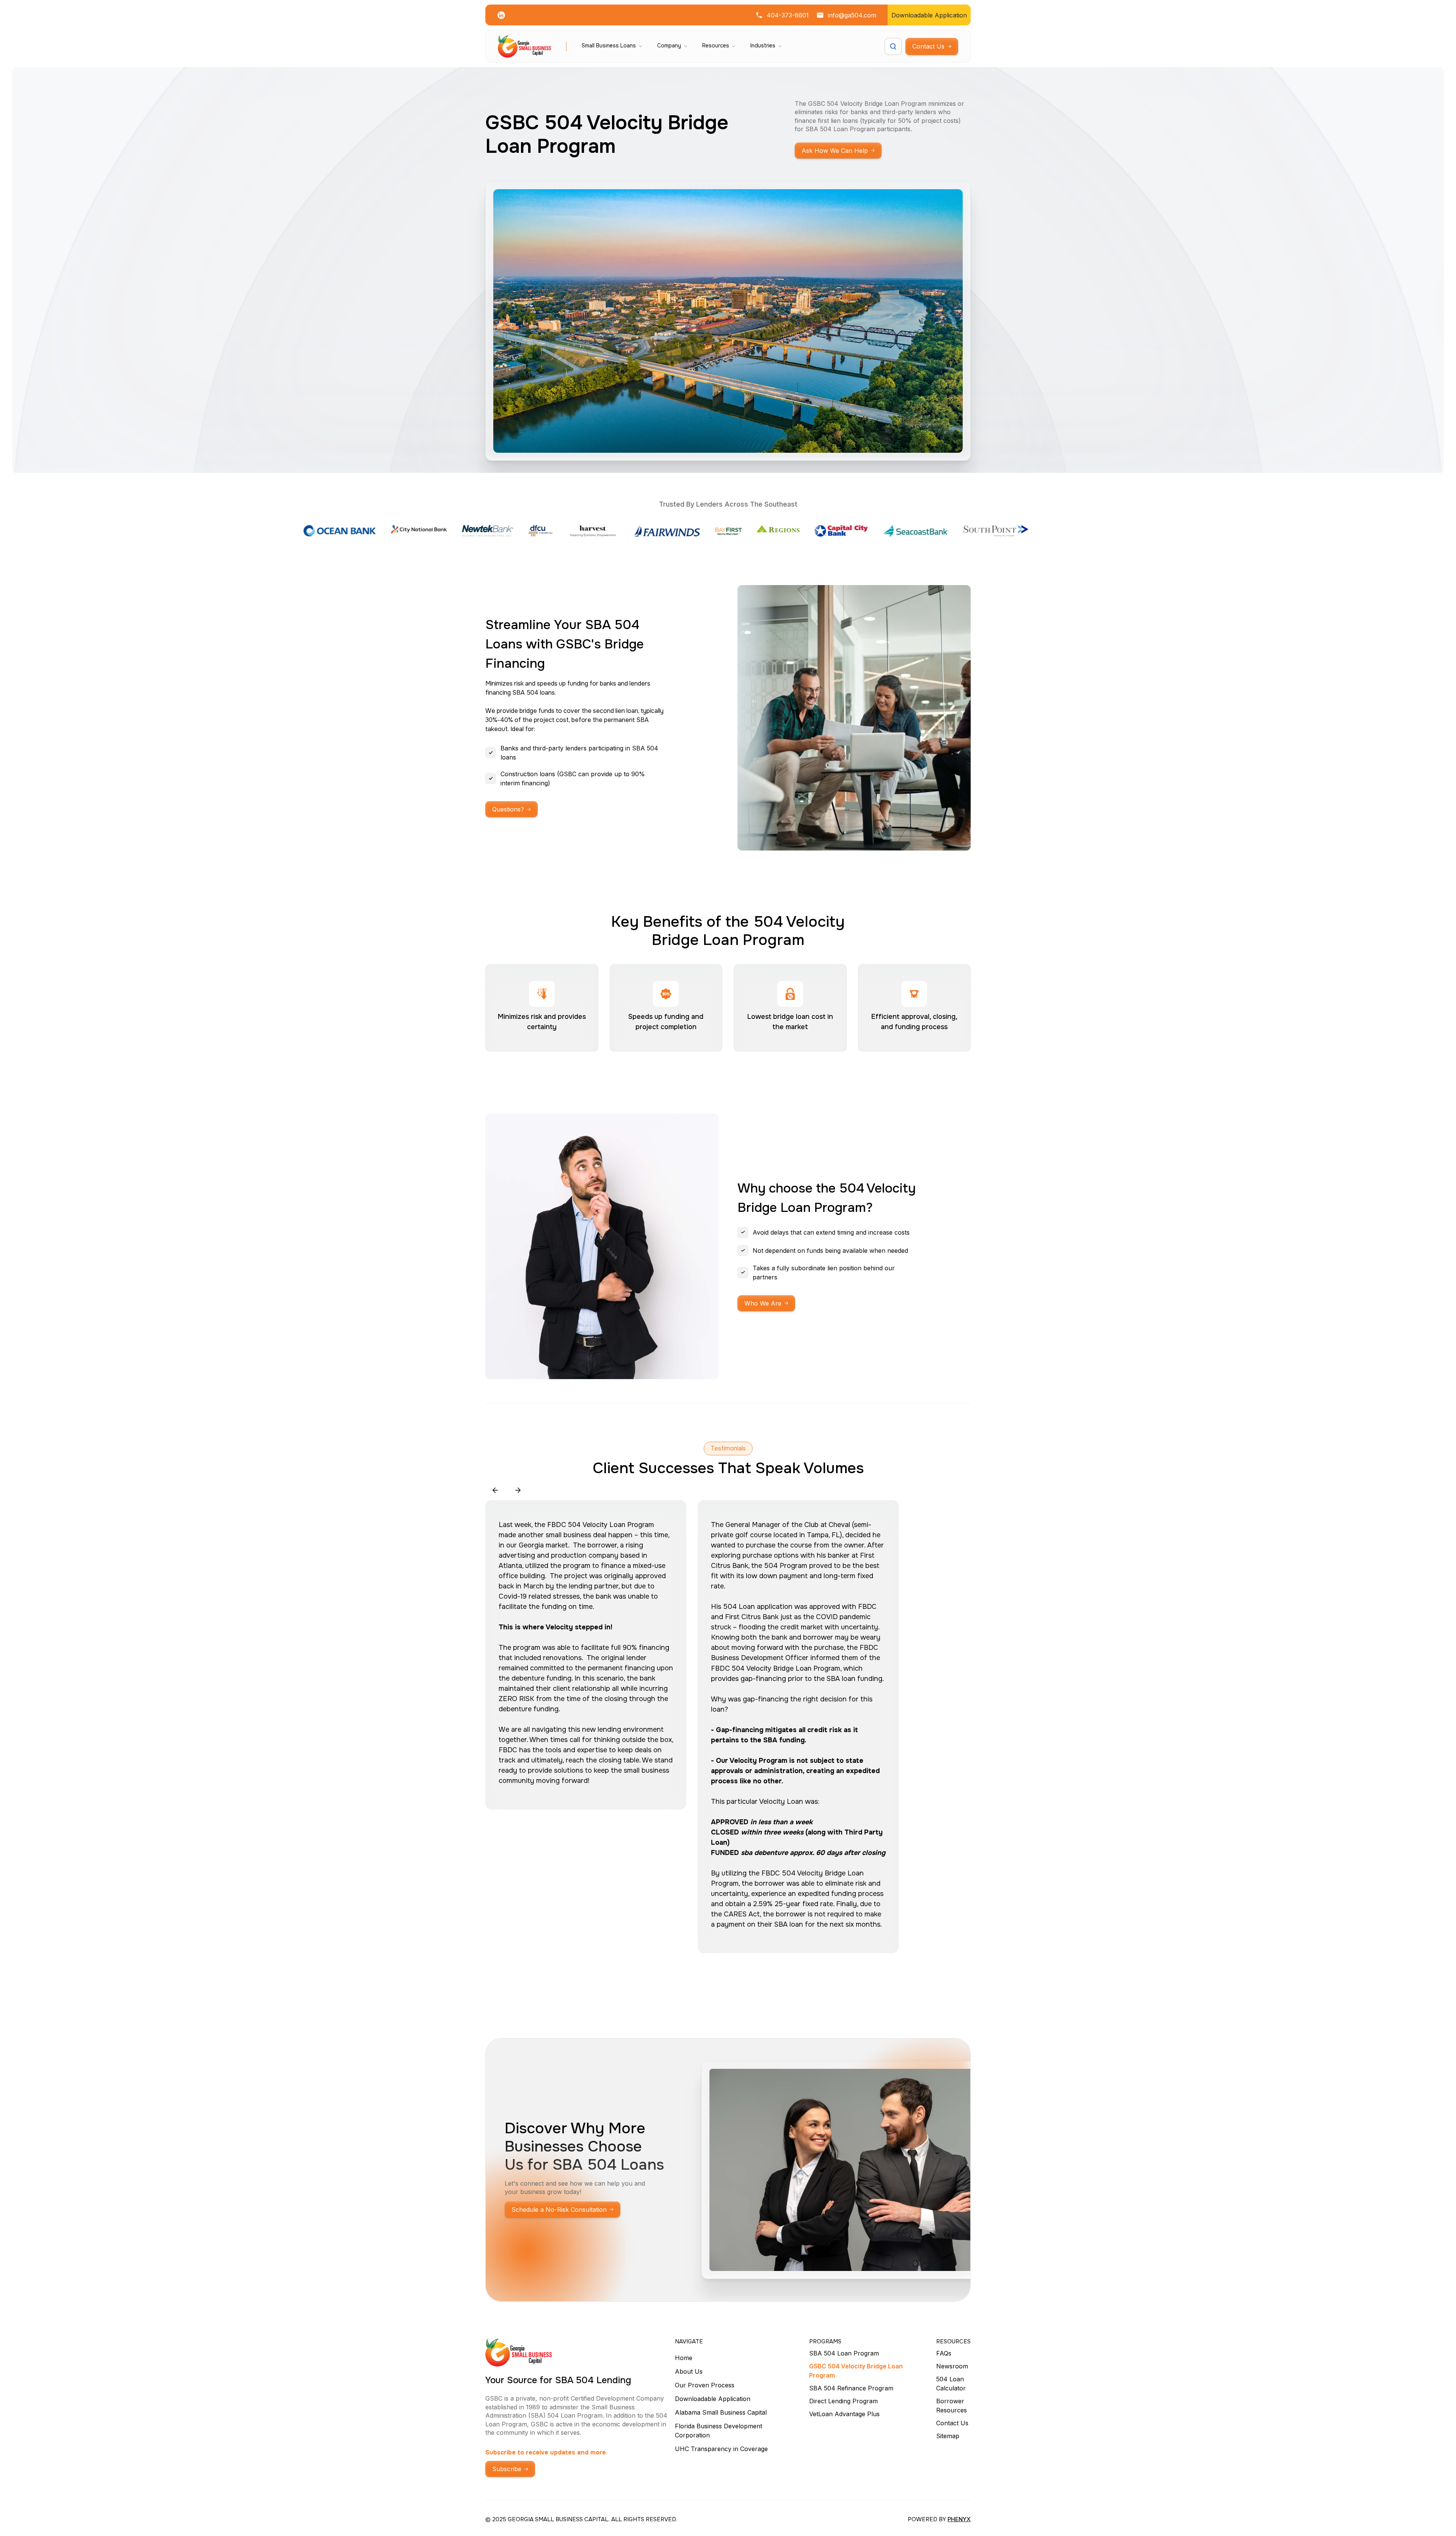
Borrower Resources (952, 2406)
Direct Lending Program (843, 2401)
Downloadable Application (713, 2399)
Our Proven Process (705, 2385)
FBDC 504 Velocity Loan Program (601, 1525)
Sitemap (948, 2436)
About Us (689, 2371)
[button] (612, 46)
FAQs (944, 2353)
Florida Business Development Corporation (719, 2431)
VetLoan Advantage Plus (844, 2414)
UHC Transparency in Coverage (721, 2449)
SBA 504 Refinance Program (851, 2388)
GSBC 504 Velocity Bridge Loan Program (856, 2371)
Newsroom (952, 2366)
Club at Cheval (827, 1525)
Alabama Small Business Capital (721, 2412)
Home (684, 2358)
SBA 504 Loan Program (844, 2353)
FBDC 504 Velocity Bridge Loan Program (776, 1668)
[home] (524, 46)
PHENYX (959, 2519)
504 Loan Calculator (951, 2384)
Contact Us (952, 2423)
